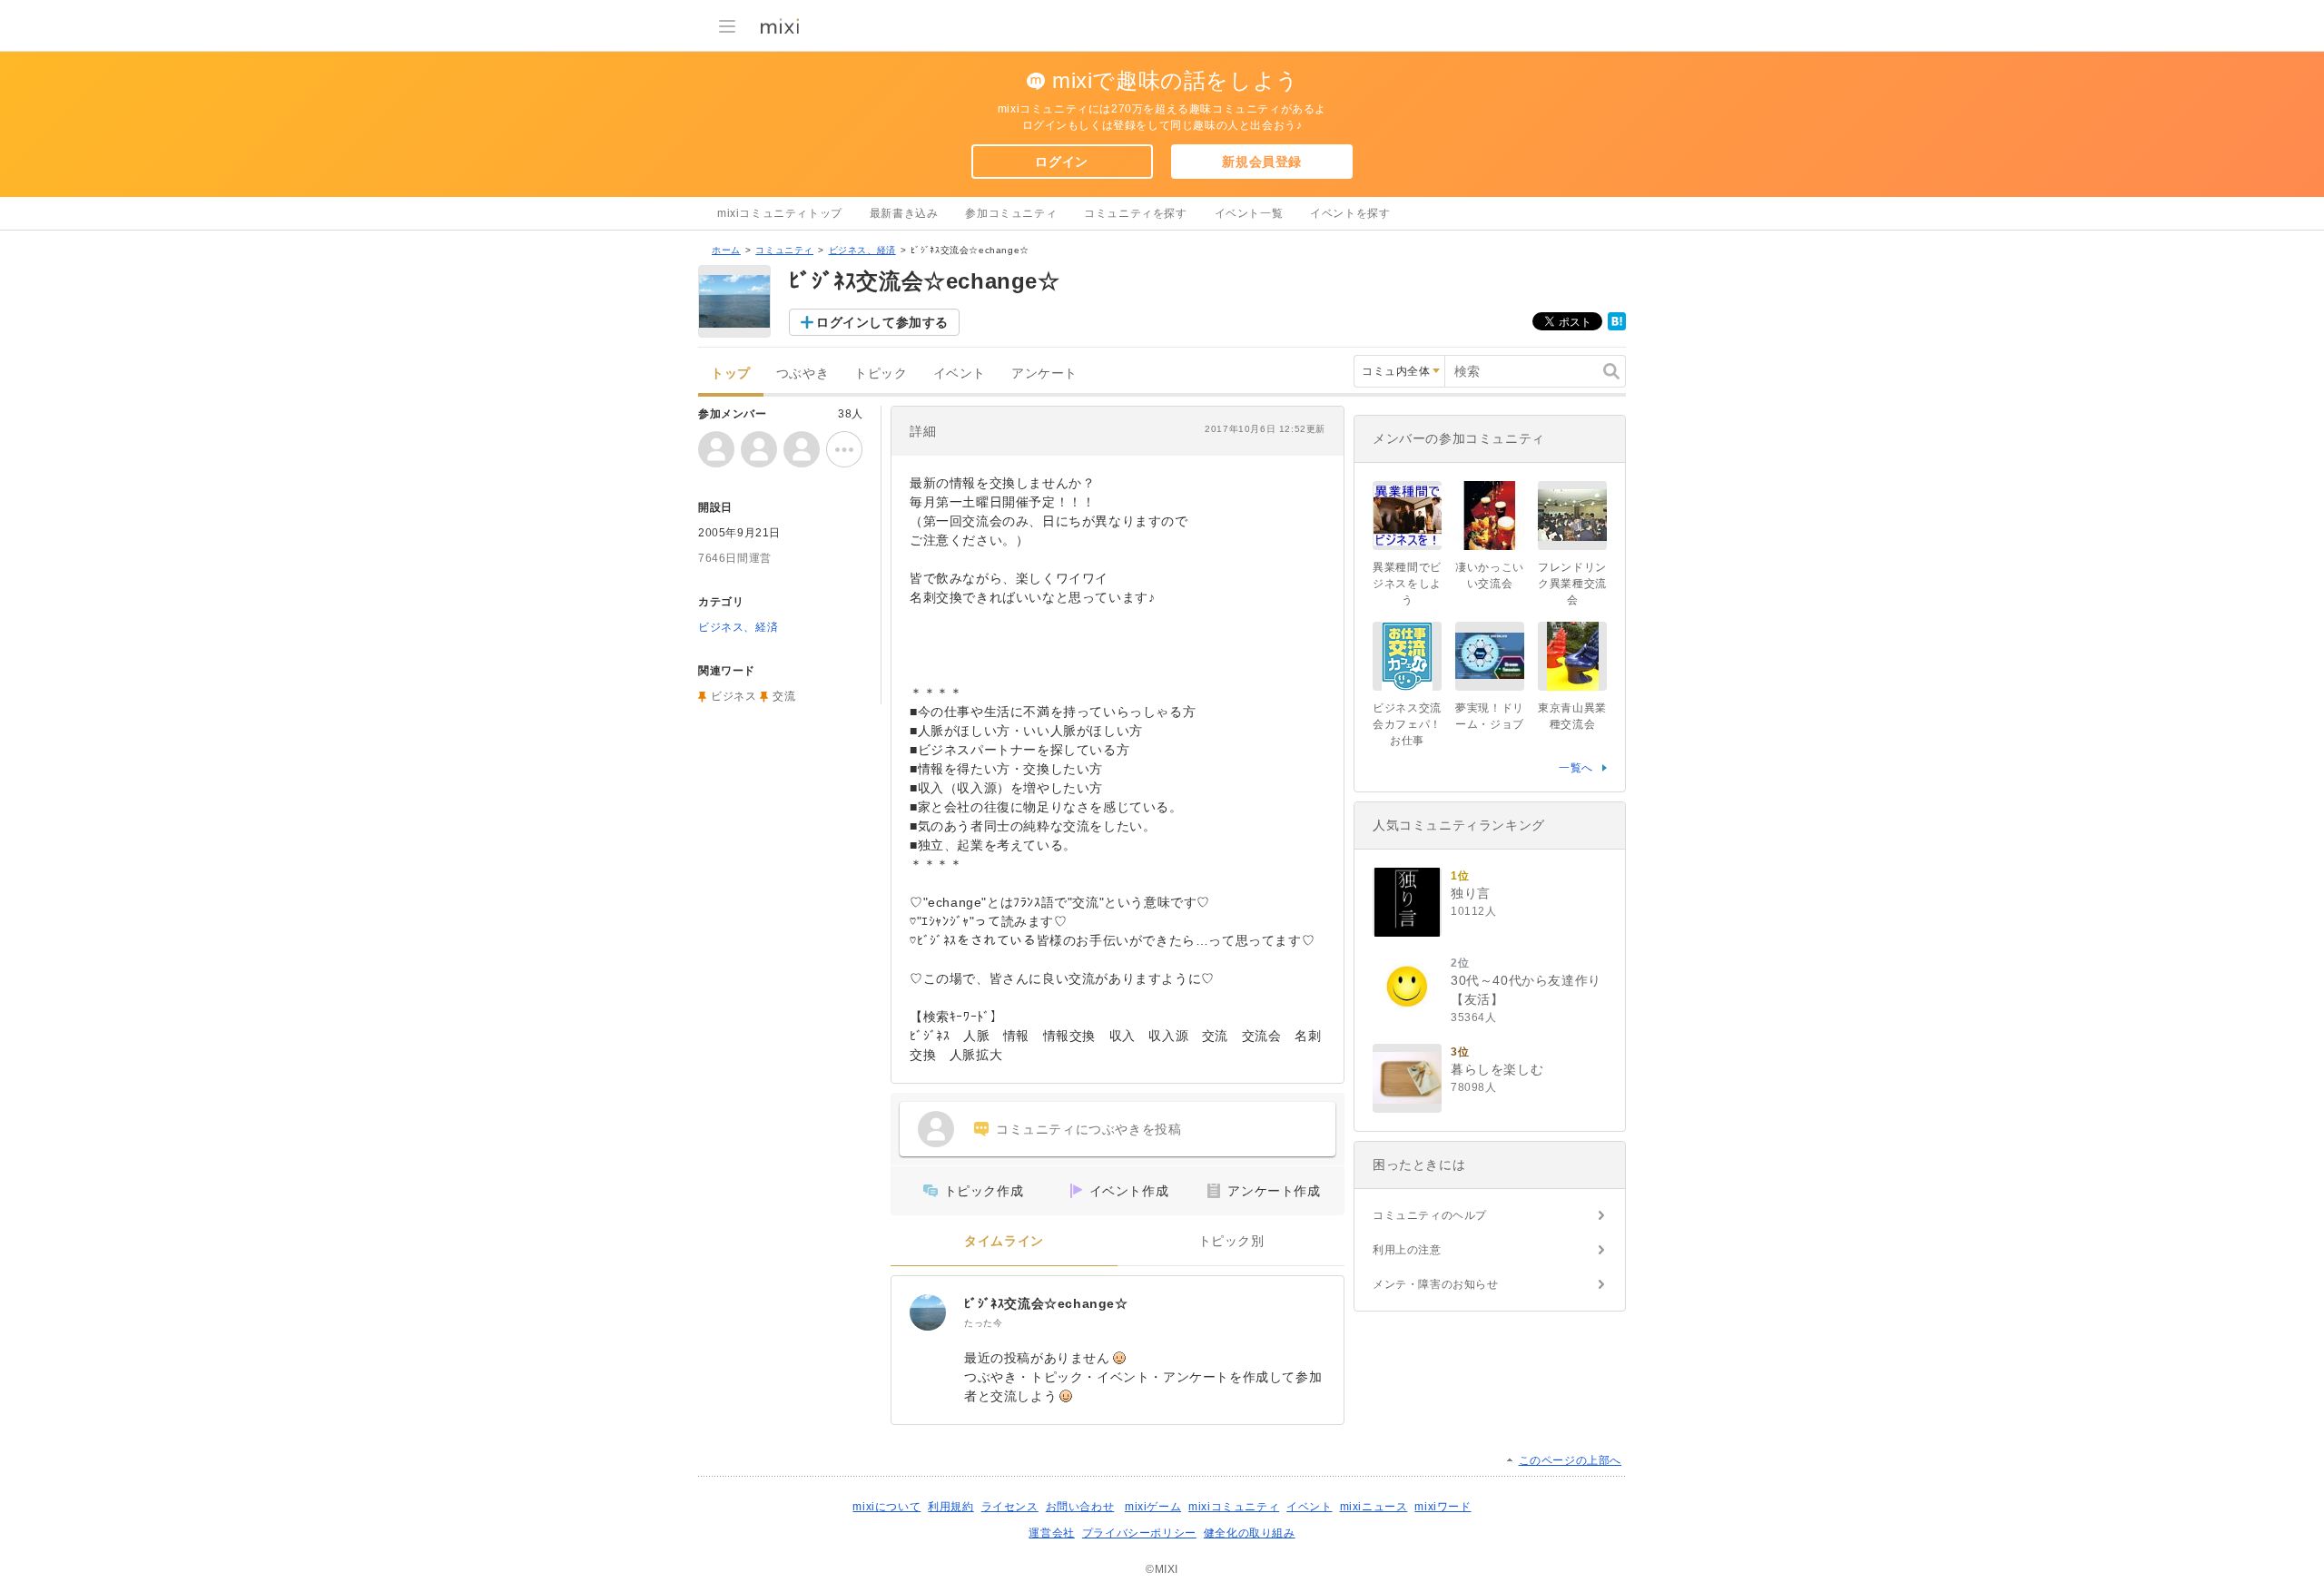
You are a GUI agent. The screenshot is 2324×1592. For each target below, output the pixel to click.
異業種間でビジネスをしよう (1407, 584)
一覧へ (1576, 768)
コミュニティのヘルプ (1430, 1215)
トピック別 (1231, 1241)
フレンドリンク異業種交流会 (1572, 584)
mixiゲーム (1153, 1507)
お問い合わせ (1080, 1507)
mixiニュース (1374, 1507)
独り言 (1471, 893)
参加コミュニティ (1011, 213)
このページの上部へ (1570, 1460)
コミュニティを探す (1135, 213)
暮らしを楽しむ (1497, 1069)
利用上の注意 (1407, 1250)
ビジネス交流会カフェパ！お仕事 (1407, 724)
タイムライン (1004, 1241)
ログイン (1061, 162)
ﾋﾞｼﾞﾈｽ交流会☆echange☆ (1046, 1303)
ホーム (726, 250)
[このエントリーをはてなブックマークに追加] (1617, 327)
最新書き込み (904, 213)
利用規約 (950, 1507)
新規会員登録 (1262, 162)
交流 (784, 696)
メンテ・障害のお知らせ (1436, 1284)
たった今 (983, 1323)
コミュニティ (784, 250)
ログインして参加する (882, 322)
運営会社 (1051, 1533)
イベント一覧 (1249, 213)
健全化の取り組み (1250, 1533)
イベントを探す (1350, 213)
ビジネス (734, 696)
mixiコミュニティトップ (780, 213)
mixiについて (886, 1507)
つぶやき (803, 373)
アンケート (1044, 373)
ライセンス (1010, 1507)
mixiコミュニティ (1234, 1507)
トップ (731, 373)
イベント (960, 373)
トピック (881, 373)
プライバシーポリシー (1139, 1533)
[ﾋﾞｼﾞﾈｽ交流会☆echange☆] (928, 1312)
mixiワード (1443, 1507)
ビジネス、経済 (862, 250)
